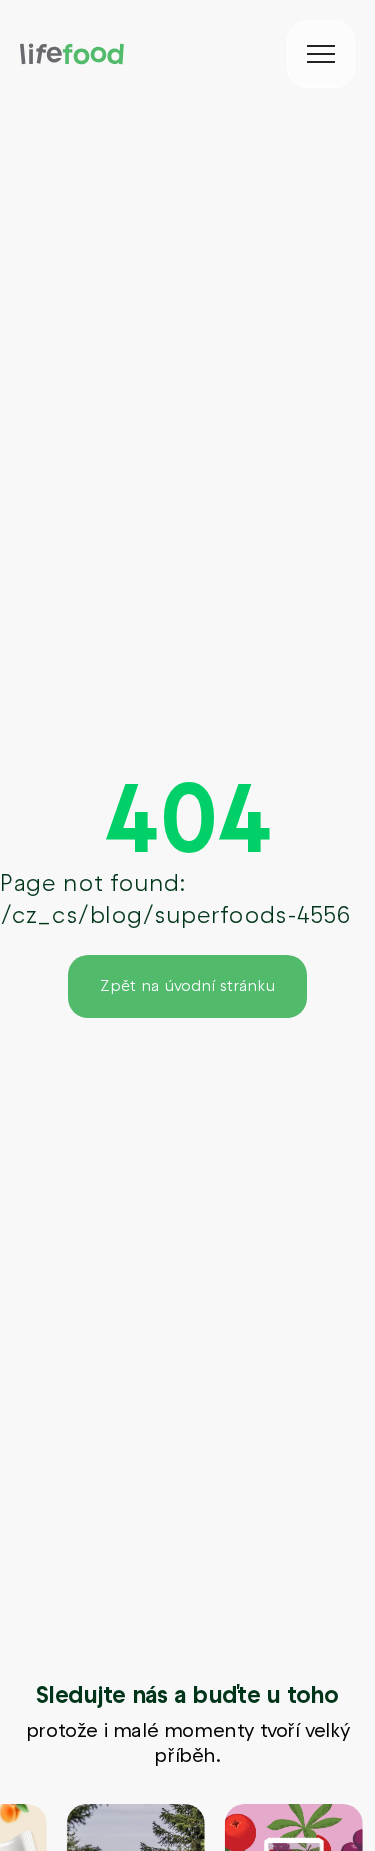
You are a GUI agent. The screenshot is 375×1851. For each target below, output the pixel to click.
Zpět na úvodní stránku (187, 985)
